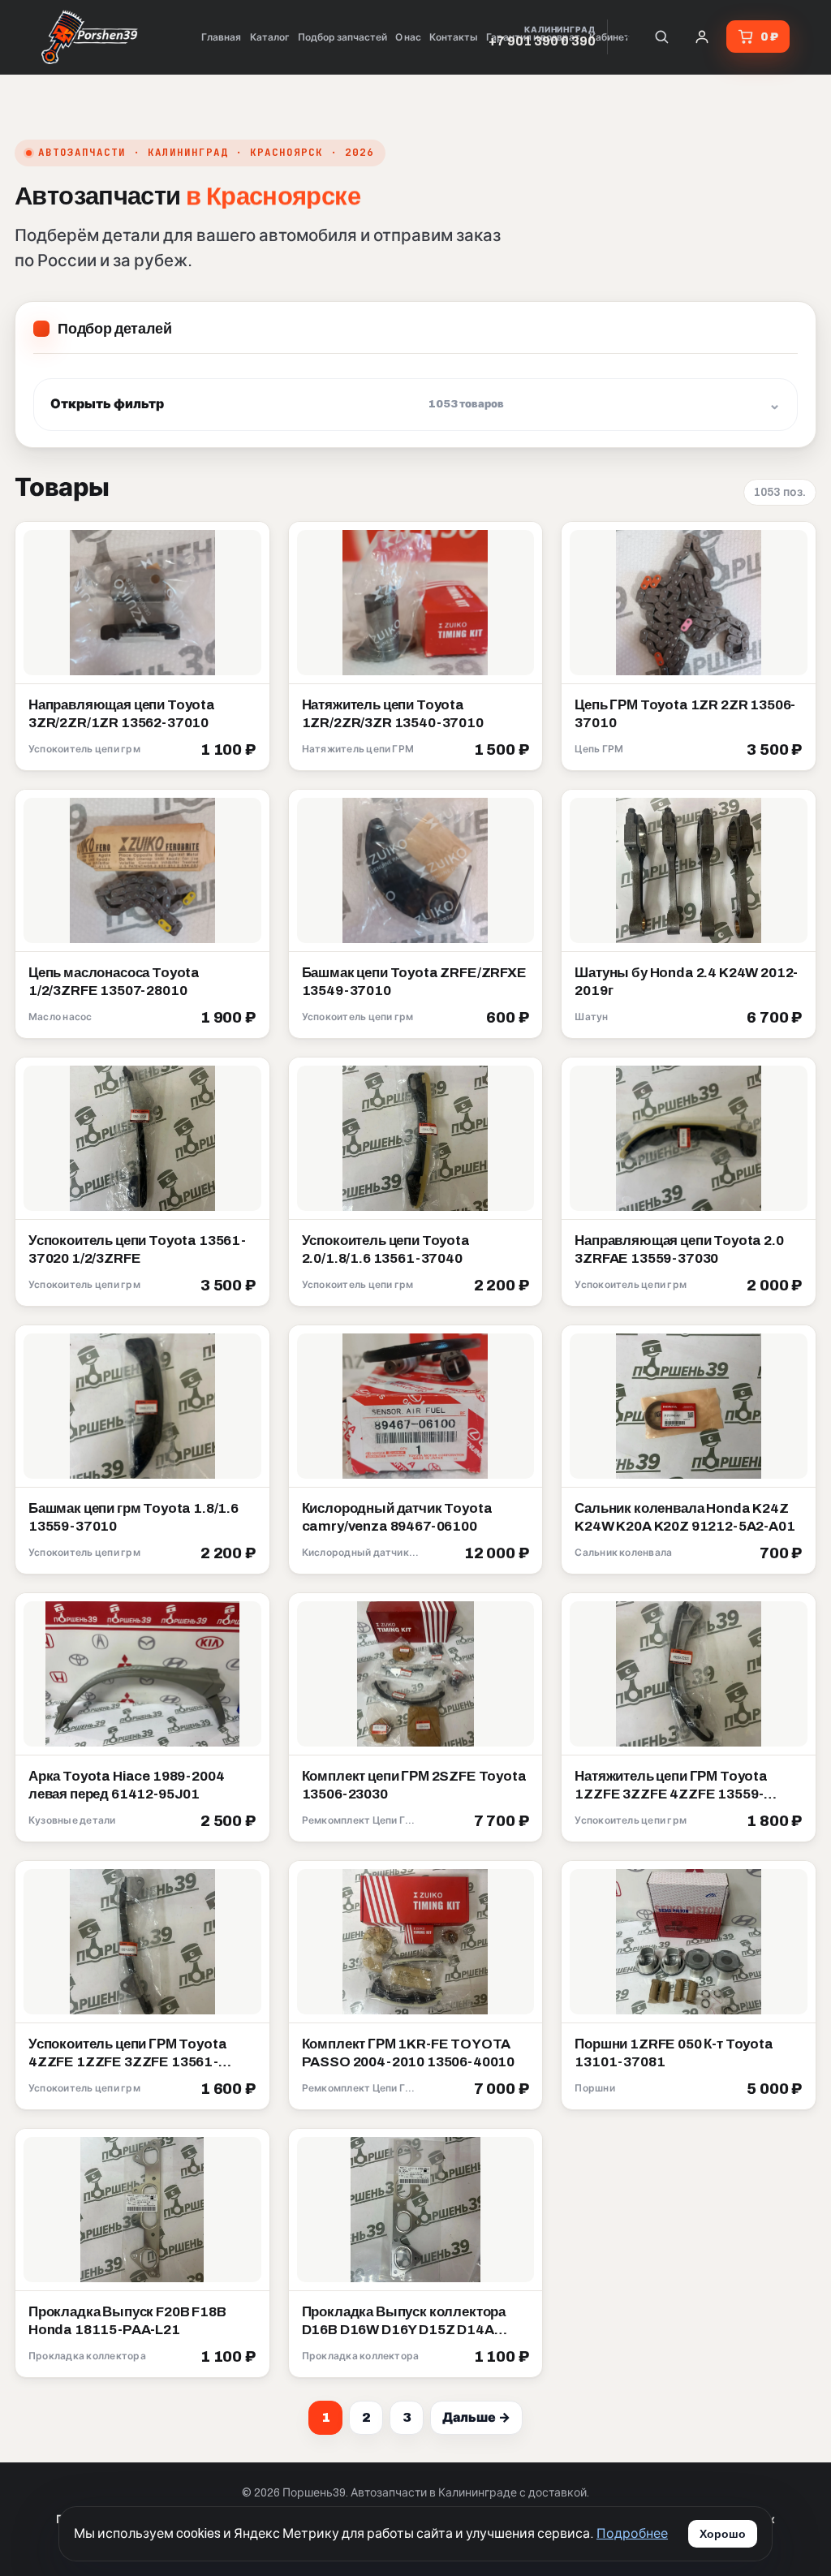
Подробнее (632, 2533)
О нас (408, 37)
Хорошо (723, 2534)
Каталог (270, 37)
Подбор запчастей (342, 37)
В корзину (218, 751)
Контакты (454, 37)
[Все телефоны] (626, 37)
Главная (221, 37)
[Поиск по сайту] (661, 37)
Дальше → (476, 2417)
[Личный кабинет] (702, 37)
